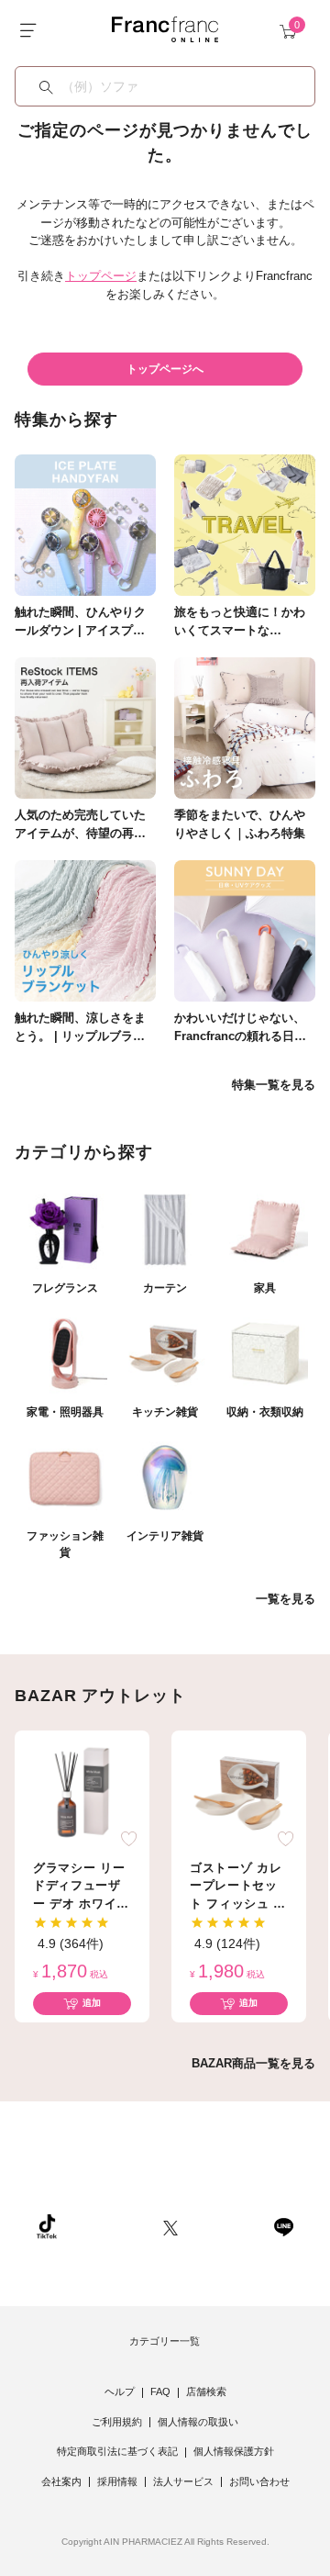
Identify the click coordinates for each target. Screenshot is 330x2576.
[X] (170, 2226)
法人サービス (183, 2481)
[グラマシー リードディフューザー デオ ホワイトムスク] (82, 1792)
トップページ (101, 276)
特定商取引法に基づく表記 (117, 2451)
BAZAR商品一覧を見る (253, 2063)
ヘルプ (120, 2391)
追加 (92, 2003)
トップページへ (165, 369)
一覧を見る (286, 1599)
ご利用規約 (117, 2422)
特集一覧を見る (274, 1085)
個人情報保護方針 (234, 2451)
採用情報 (117, 2481)
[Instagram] (110, 2226)
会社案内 (61, 2481)
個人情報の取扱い (198, 2422)
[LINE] (283, 2226)
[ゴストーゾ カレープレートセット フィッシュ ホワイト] (239, 1792)
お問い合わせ (259, 2481)
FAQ (160, 2391)
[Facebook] (225, 2226)
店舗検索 (206, 2391)
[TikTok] (47, 2226)
